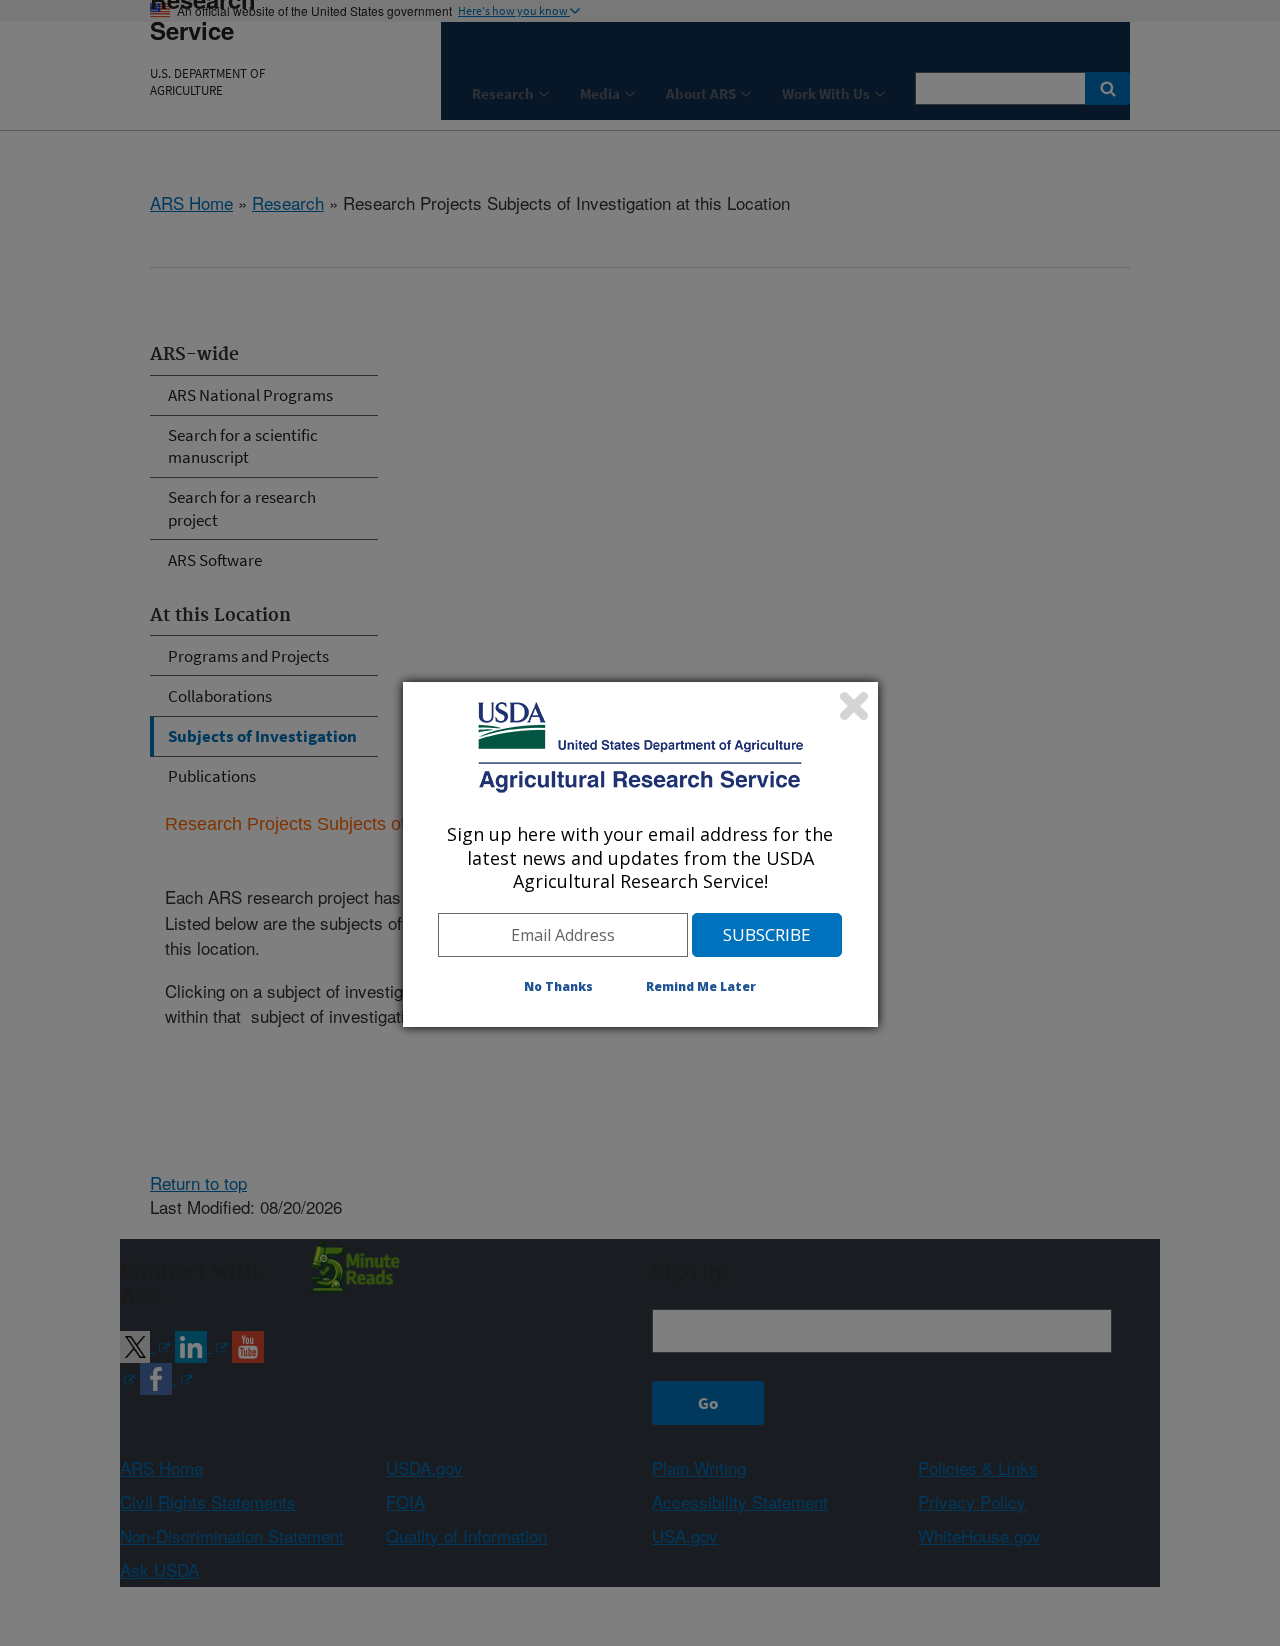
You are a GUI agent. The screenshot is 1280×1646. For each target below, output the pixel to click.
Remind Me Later (701, 986)
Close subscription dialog (854, 706)
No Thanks (558, 986)
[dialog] (640, 854)
